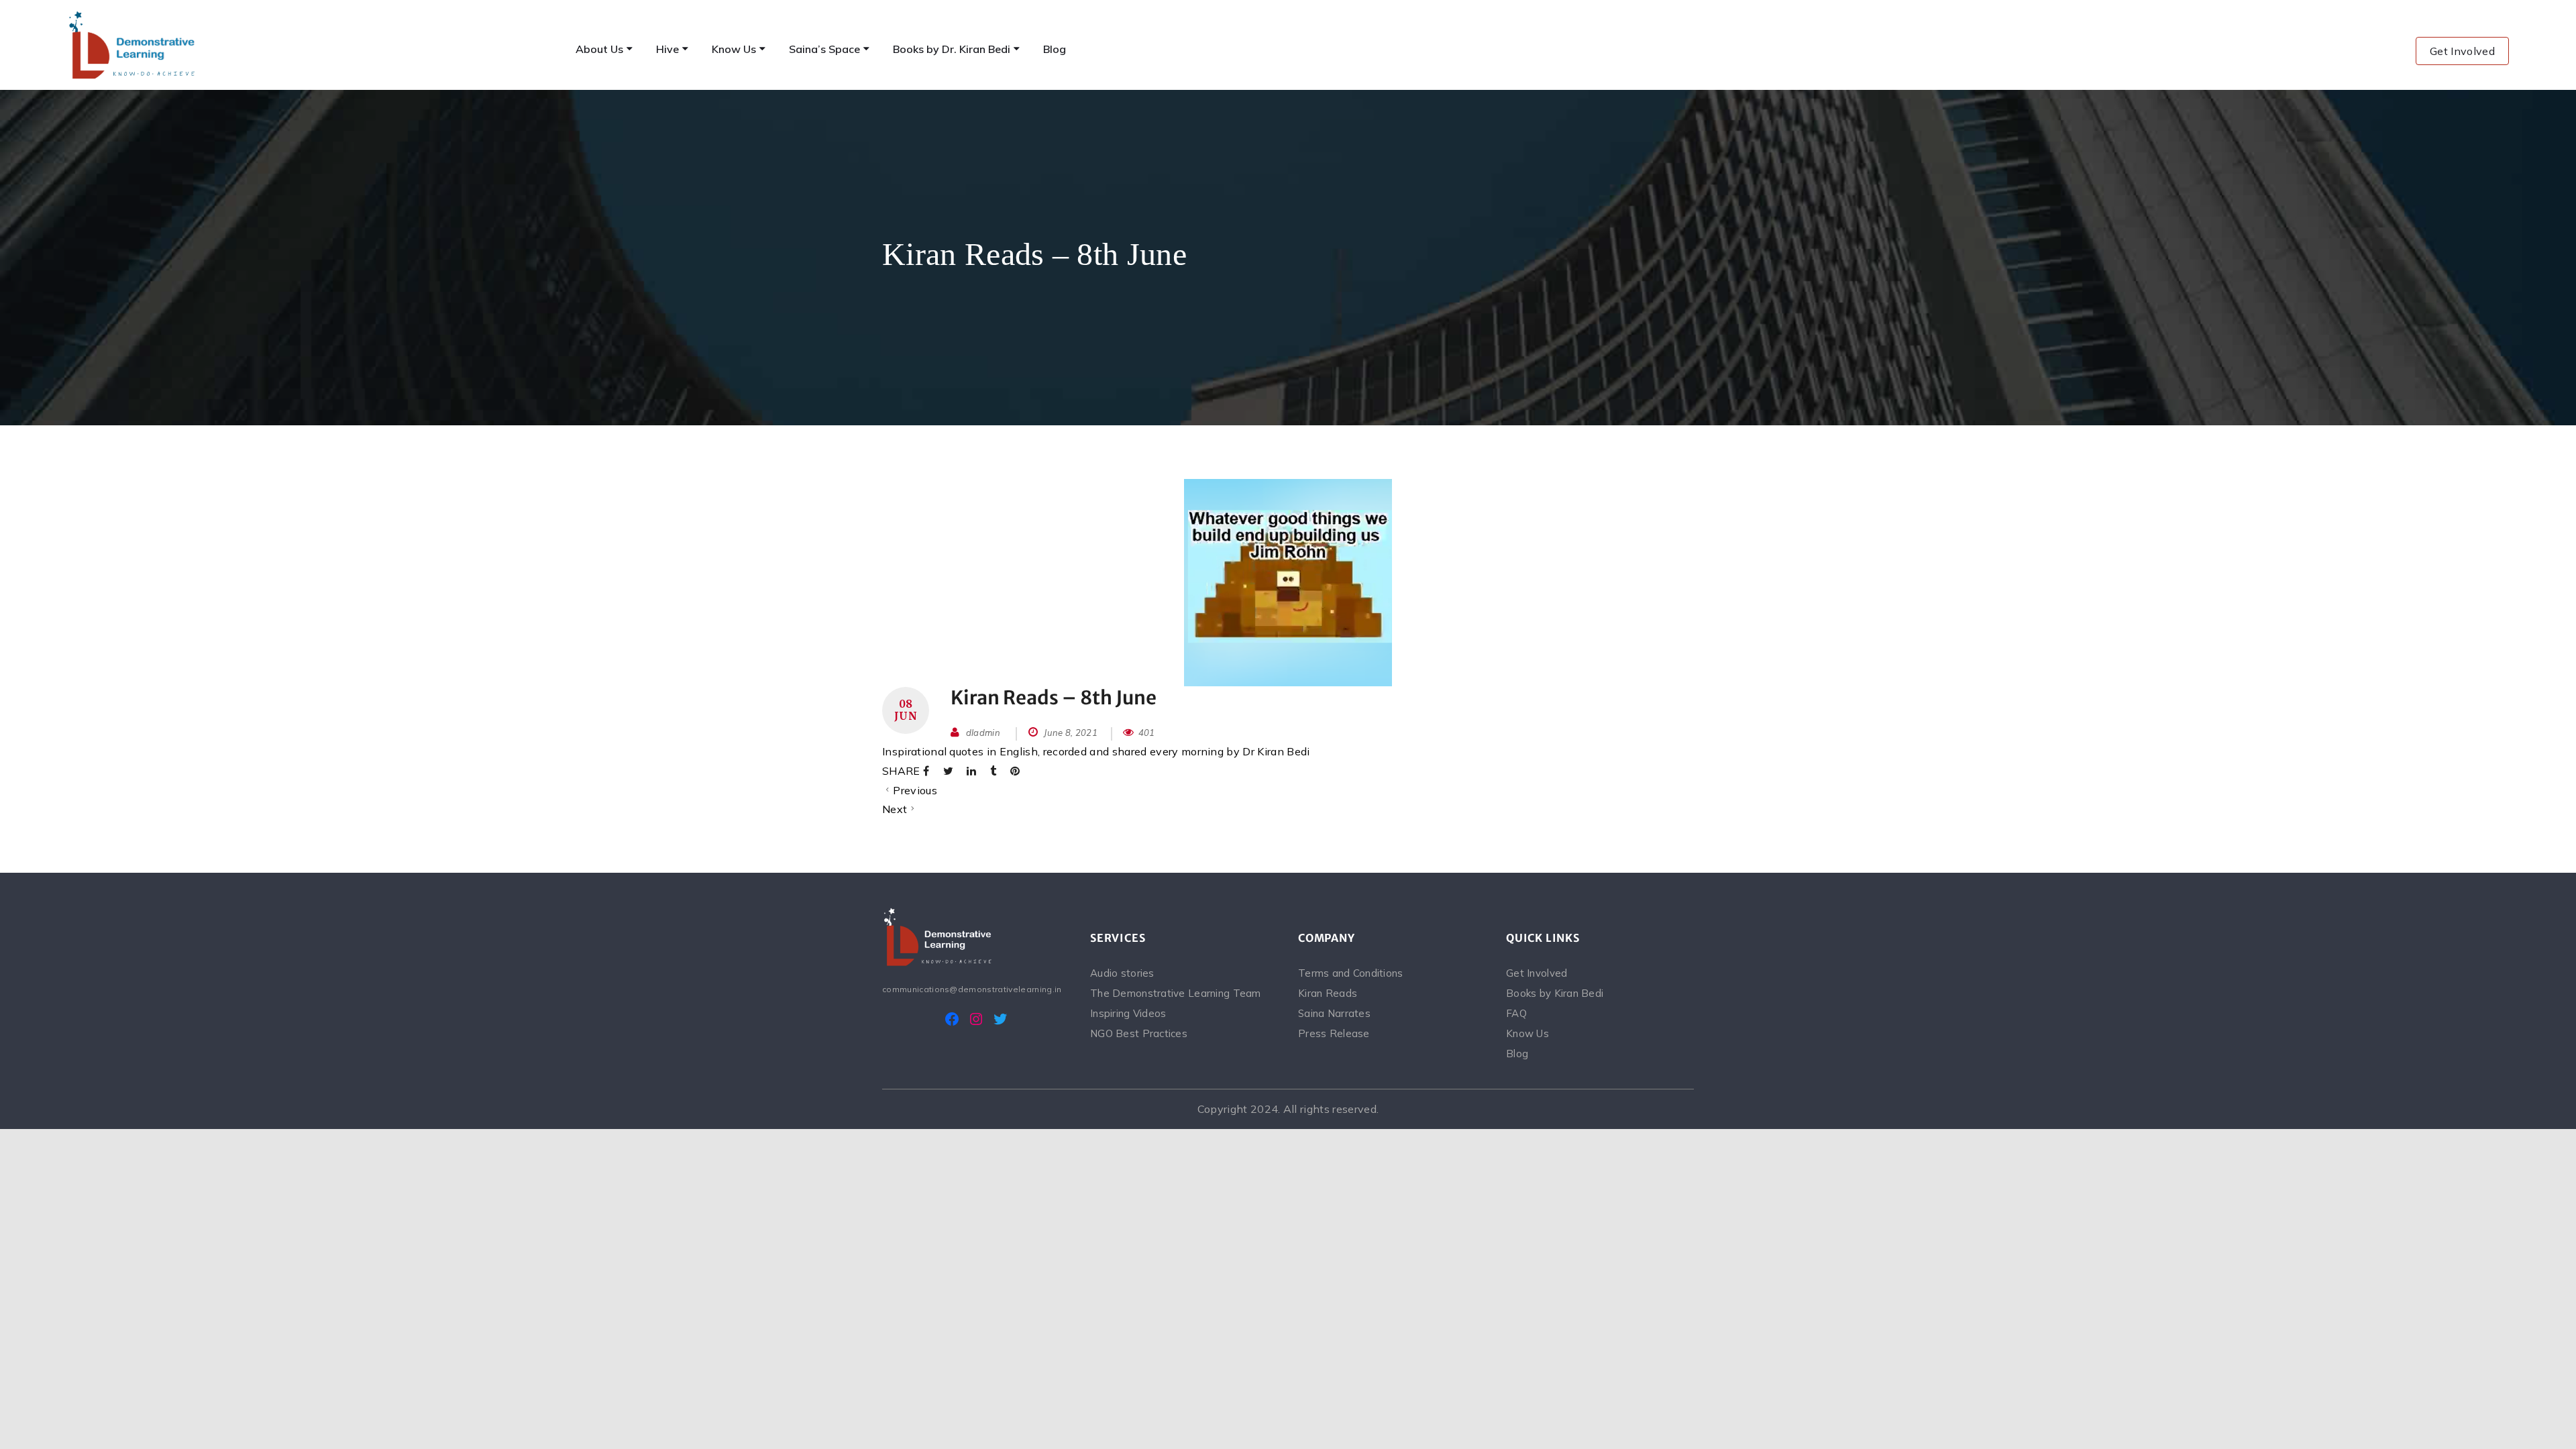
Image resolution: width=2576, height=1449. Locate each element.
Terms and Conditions (1351, 973)
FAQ (1516, 1013)
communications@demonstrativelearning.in (972, 989)
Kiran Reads (1328, 993)
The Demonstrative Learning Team (1176, 993)
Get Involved (2462, 51)
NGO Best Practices (1139, 1033)
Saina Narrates (1334, 1013)
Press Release (1334, 1033)
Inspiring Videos (1128, 1013)
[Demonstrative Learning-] (133, 45)
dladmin (983, 733)
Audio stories (1122, 973)
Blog (1517, 1054)
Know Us (1527, 1033)
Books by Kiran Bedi (1555, 993)
